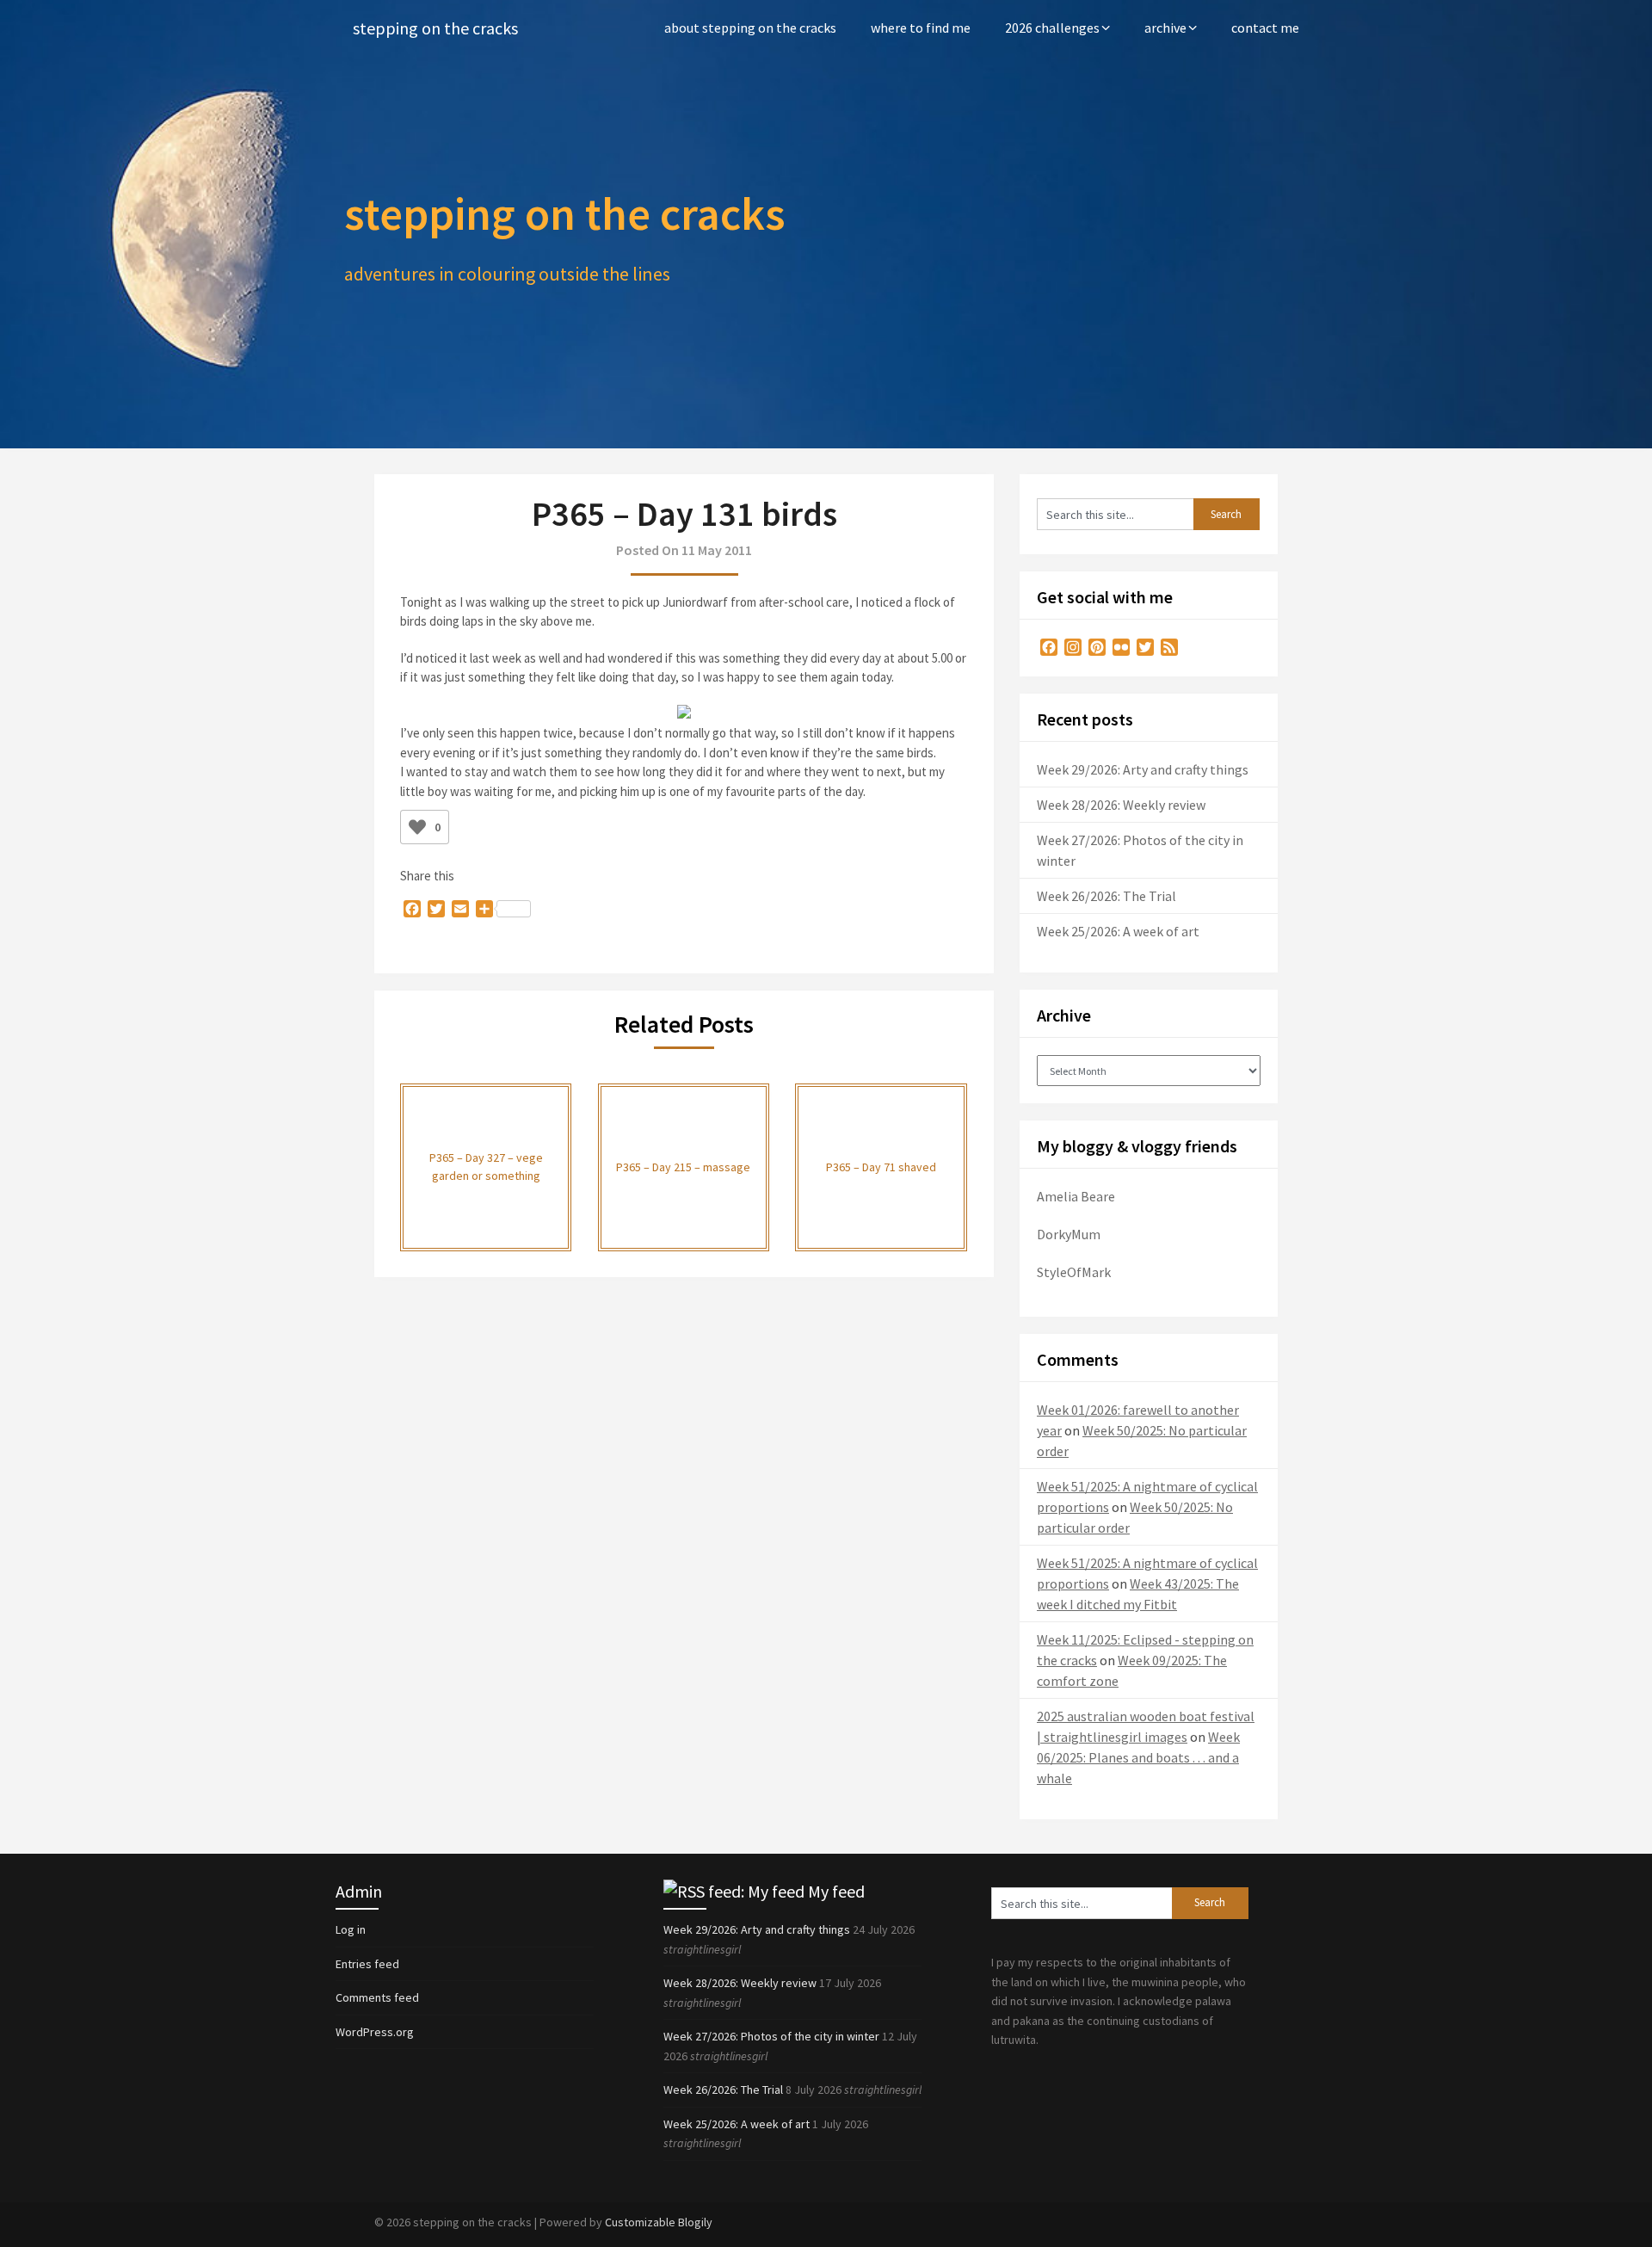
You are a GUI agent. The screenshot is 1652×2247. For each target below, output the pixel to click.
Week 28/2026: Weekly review (1121, 805)
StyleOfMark (1074, 1272)
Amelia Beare (1076, 1196)
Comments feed (377, 1997)
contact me (1265, 28)
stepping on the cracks (435, 28)
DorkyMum (1069, 1234)
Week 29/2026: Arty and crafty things (1143, 769)
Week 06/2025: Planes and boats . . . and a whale (1138, 1757)
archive (1165, 28)
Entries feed (367, 1964)
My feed (836, 1891)
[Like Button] (417, 827)
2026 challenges (1052, 28)
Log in (351, 1929)
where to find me (921, 28)
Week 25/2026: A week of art (1118, 931)
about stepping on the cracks (750, 28)
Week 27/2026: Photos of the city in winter (771, 2036)
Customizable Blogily (659, 2222)
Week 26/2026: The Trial (1106, 896)
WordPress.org (375, 2032)
